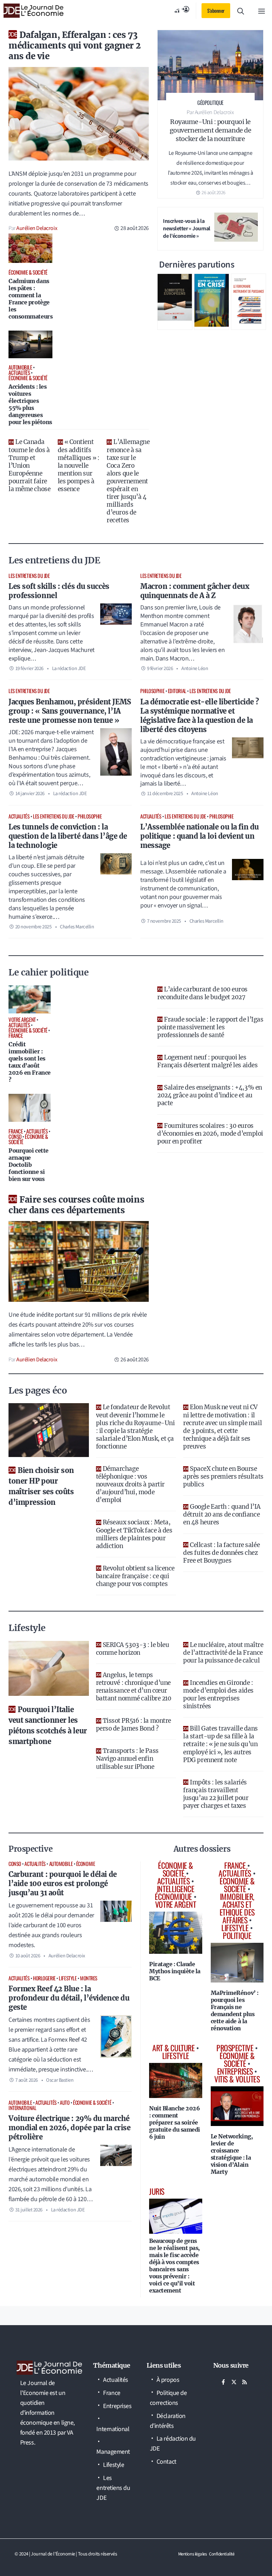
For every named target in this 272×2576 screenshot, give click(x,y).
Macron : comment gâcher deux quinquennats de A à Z (195, 591)
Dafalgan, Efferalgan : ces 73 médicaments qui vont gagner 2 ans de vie (75, 46)
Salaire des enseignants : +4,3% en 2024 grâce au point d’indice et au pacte (210, 1095)
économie (86, 1864)
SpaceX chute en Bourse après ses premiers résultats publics (223, 1477)
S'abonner (216, 10)
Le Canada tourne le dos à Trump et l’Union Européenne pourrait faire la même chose (29, 465)
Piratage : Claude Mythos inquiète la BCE (175, 1971)
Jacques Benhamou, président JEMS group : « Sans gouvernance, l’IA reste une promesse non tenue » (70, 711)
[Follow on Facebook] (223, 2382)
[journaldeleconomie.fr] (33, 11)
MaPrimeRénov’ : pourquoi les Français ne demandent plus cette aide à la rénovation (235, 2010)
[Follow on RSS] (245, 2382)
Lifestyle (68, 1978)
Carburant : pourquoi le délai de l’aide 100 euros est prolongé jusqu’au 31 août (63, 1883)
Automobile (61, 1864)
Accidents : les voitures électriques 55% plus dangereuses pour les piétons (30, 404)
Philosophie (152, 691)
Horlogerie (44, 1978)
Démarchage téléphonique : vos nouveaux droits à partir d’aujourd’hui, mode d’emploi (130, 1484)
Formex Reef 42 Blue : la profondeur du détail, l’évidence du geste (69, 1998)
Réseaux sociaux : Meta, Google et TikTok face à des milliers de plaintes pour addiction (134, 1534)
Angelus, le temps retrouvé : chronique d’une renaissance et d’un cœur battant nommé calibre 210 (134, 1687)
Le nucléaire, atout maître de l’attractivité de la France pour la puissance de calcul (223, 1653)
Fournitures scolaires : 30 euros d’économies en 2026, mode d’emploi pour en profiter (210, 1134)
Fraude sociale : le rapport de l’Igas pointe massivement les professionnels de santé (210, 1027)
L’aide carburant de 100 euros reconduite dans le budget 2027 (202, 993)
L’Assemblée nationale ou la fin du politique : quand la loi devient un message (200, 836)
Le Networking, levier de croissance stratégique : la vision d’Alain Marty (232, 2154)
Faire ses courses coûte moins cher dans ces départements (76, 1205)
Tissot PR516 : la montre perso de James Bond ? (134, 1725)
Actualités (19, 816)
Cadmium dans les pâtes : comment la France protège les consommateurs (30, 299)
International (22, 2108)
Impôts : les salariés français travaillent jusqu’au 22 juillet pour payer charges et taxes (216, 1794)
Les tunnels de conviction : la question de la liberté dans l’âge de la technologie (68, 836)
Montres (89, 1978)
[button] (241, 11)
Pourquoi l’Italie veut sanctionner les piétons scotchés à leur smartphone (48, 1725)
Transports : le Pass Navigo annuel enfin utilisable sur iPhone (127, 1759)
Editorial (177, 691)
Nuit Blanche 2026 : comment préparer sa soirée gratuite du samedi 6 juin (175, 2122)
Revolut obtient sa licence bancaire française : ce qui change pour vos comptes (135, 1576)
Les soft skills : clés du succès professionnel (59, 591)
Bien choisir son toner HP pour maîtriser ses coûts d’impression (41, 1486)
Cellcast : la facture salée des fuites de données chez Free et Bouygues (221, 1553)
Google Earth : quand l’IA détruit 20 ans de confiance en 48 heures (222, 1514)
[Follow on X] (234, 2382)
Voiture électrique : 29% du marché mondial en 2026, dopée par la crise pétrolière (69, 2128)
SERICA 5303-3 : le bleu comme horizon (133, 1649)
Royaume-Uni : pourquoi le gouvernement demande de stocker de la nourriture (211, 130)
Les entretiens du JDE (29, 576)
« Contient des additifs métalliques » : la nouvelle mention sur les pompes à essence (79, 465)
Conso (15, 1864)
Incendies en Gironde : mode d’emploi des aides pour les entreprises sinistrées (218, 1694)
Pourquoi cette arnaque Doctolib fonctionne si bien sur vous (29, 1165)
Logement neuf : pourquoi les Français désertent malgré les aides (207, 1061)
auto (65, 2102)
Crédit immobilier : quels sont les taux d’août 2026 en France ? (30, 1062)
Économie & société (92, 2102)
